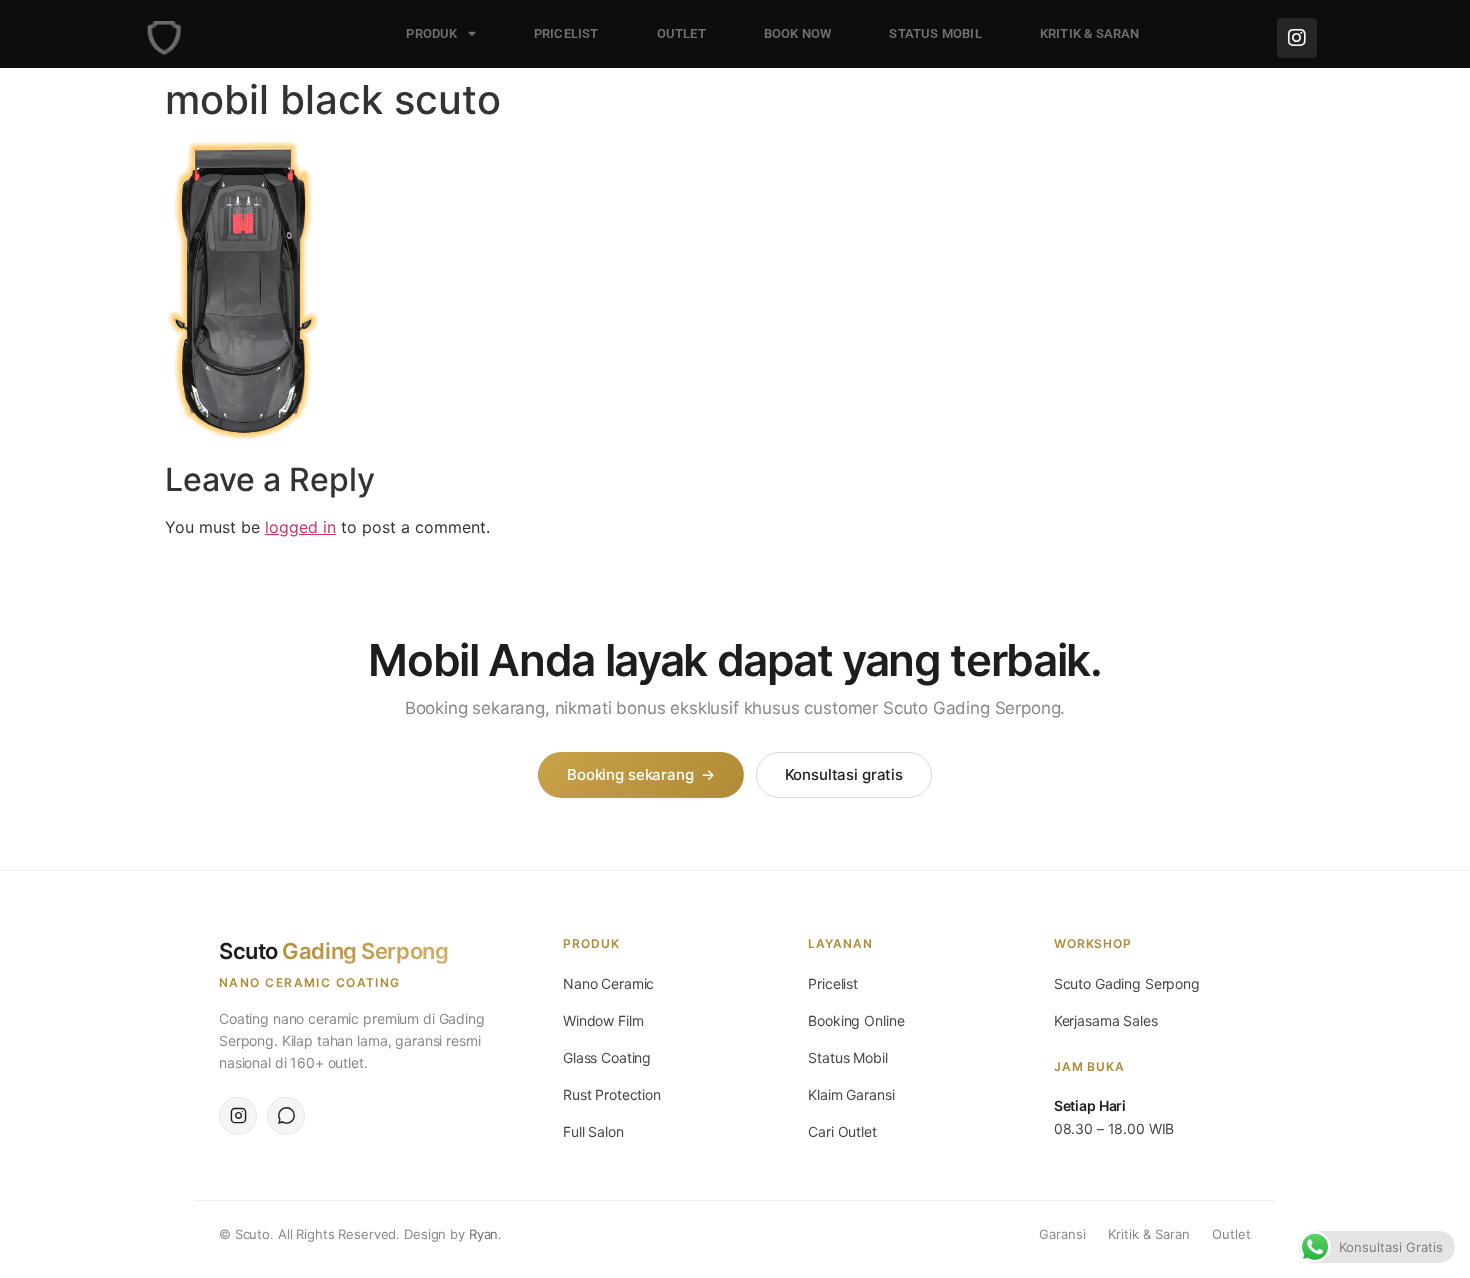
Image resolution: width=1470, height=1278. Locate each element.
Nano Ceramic (608, 983)
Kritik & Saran (1149, 1234)
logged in (300, 527)
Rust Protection (612, 1094)
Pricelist (833, 983)
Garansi (1062, 1234)
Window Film (603, 1020)
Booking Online (856, 1020)
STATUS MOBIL (935, 33)
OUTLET (681, 33)
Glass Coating (607, 1057)
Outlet (1231, 1234)
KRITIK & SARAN (1090, 33)
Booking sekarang (640, 774)
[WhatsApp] (286, 1116)
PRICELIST (566, 33)
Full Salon (593, 1131)
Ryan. (485, 1234)
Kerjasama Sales (1106, 1020)
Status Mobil (847, 1057)
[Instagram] (1297, 38)
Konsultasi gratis (844, 774)
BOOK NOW (798, 33)
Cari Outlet (842, 1131)
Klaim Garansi (851, 1094)
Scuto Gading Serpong (1127, 983)
